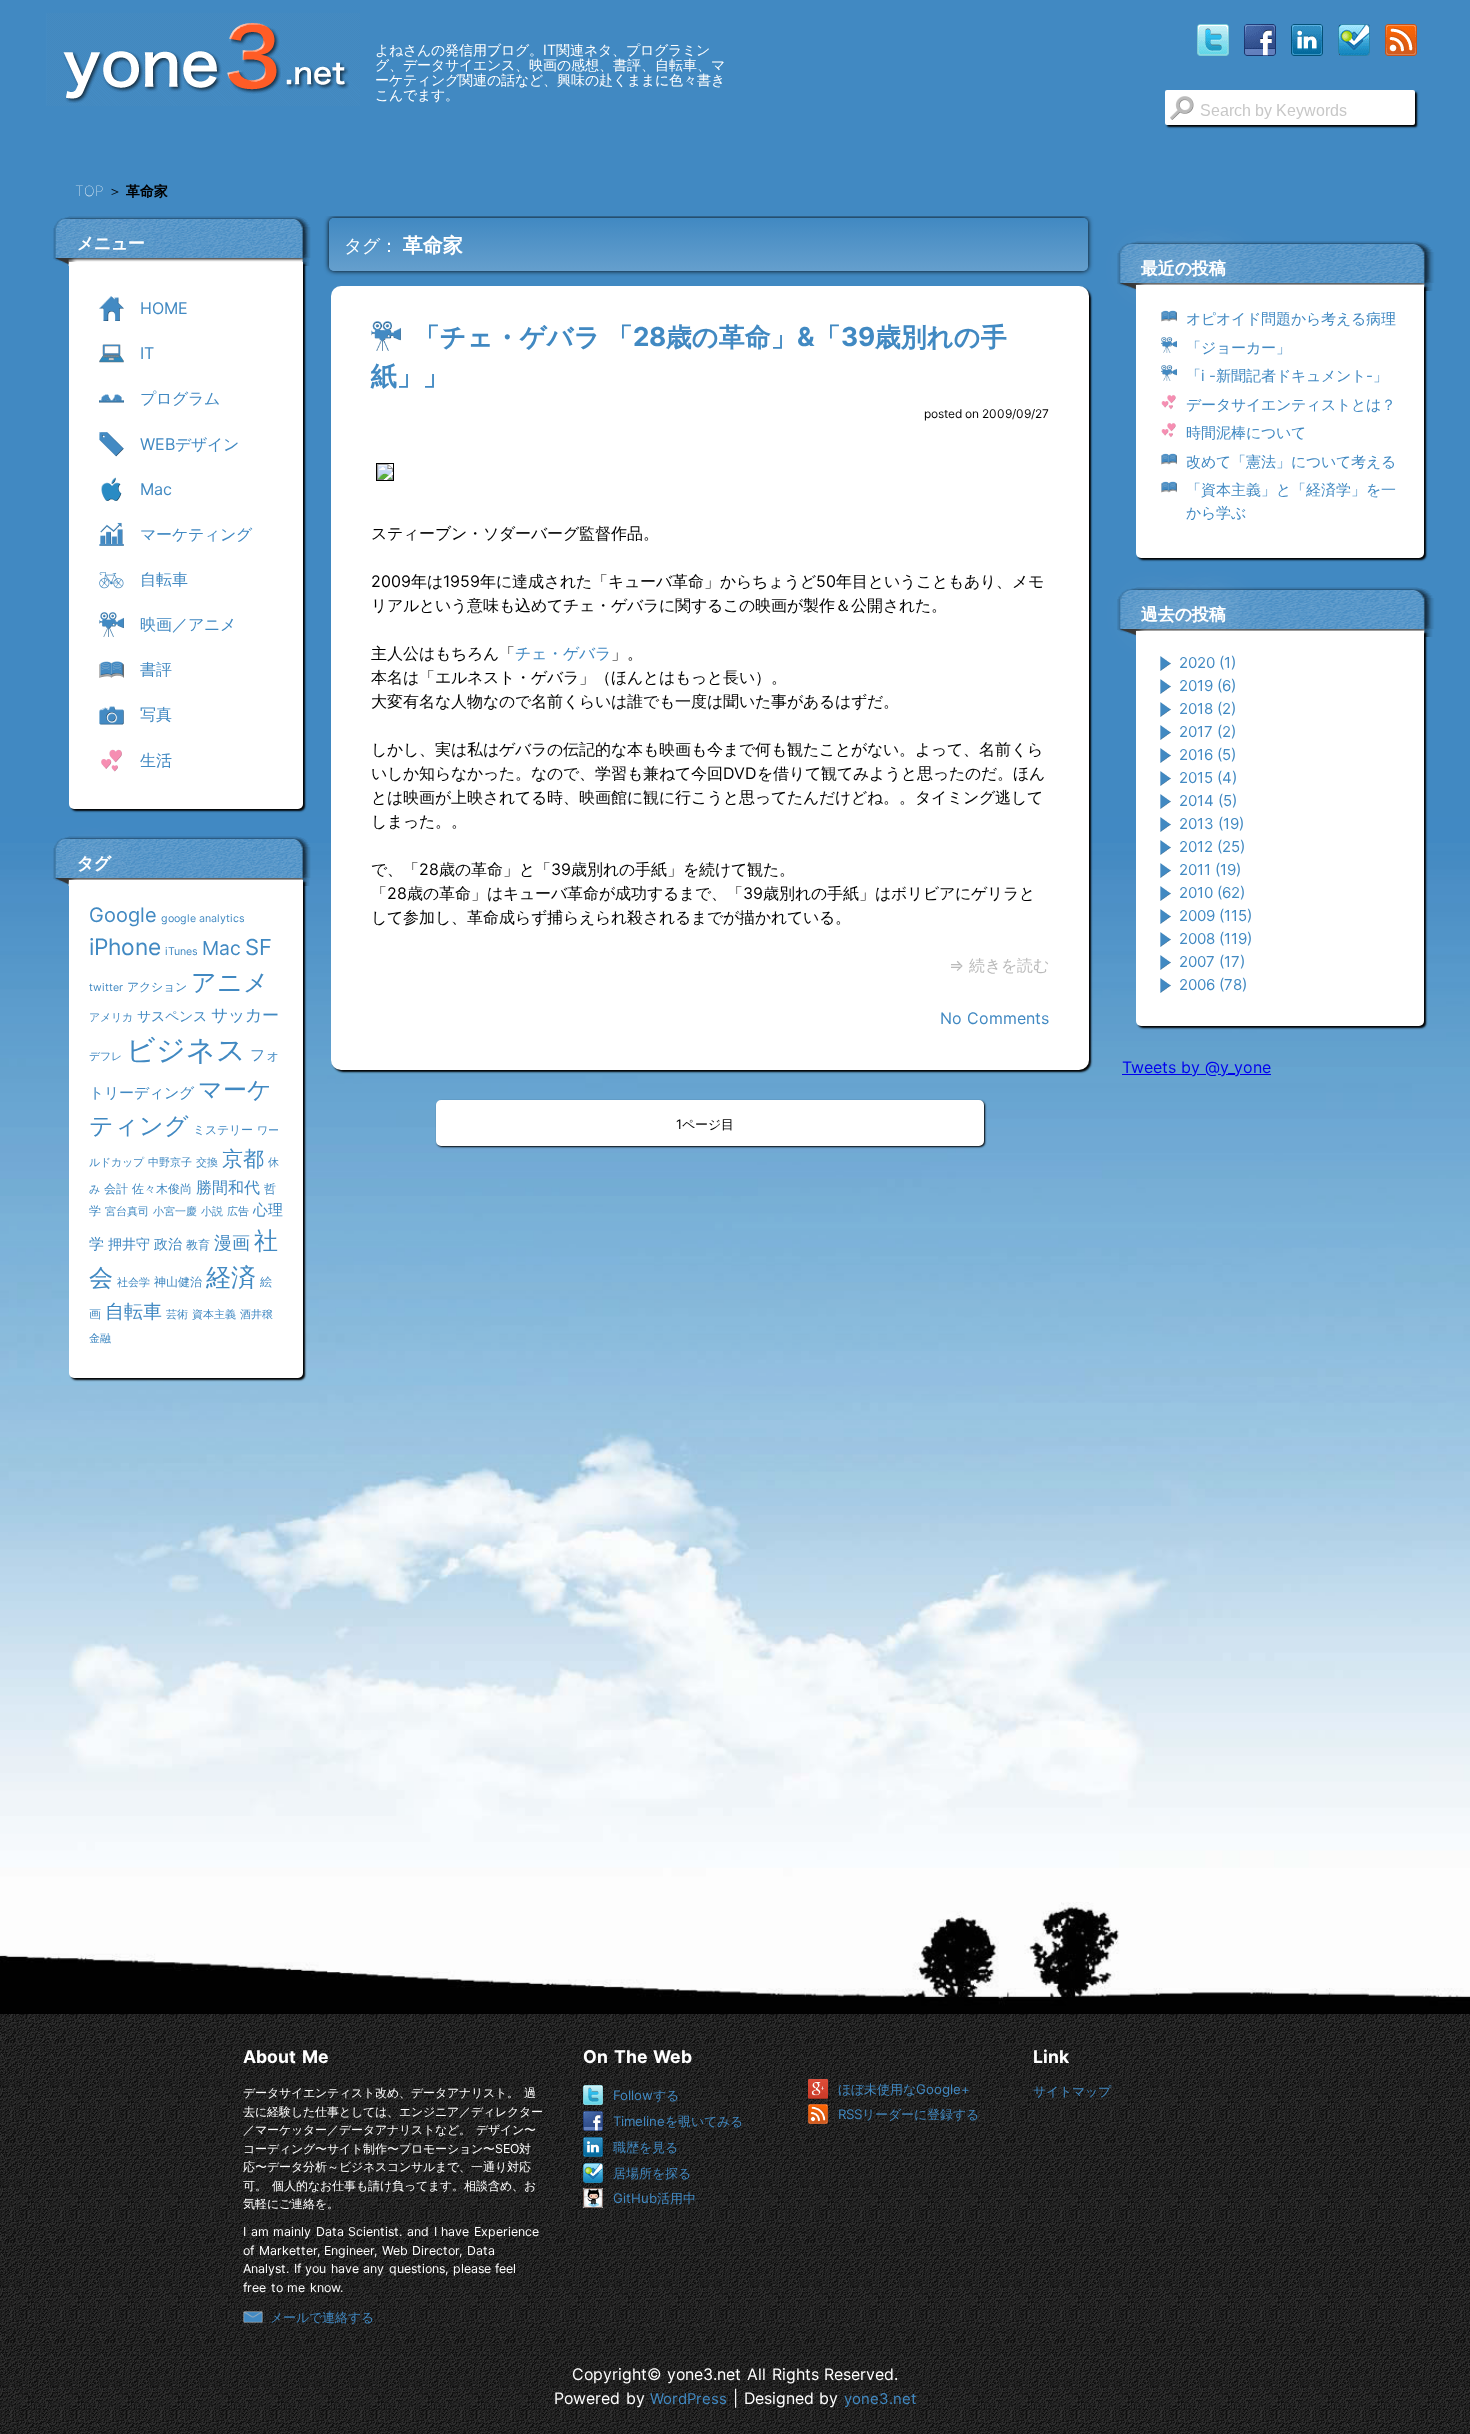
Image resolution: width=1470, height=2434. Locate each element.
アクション (157, 986)
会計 (116, 1188)
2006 (1213, 984)
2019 (1207, 685)
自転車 (133, 1311)
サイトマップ (1072, 2091)
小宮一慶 (175, 1211)
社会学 (133, 1282)
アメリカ (111, 1017)
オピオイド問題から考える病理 (1291, 318)
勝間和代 (228, 1187)
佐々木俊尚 (162, 1188)
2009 (1215, 915)
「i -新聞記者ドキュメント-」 (1287, 375)
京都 (243, 1158)
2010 (1212, 892)
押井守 (129, 1243)
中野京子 (170, 1162)
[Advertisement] (1272, 1399)
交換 (207, 1162)
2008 (1215, 938)
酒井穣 (256, 1314)
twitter (106, 987)
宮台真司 (127, 1211)
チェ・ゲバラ (563, 653)
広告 (238, 1211)
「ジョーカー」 (1238, 347)
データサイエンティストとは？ (1291, 404)
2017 (1207, 731)
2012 (1212, 846)
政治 (168, 1243)
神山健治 (178, 1281)
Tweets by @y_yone (1196, 1067)
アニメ (230, 982)
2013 (1211, 823)
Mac (221, 948)
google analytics (203, 918)
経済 (231, 1277)
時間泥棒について (1246, 432)
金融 (100, 1338)
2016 (1207, 754)
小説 (212, 1211)
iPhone (125, 946)
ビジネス (186, 1049)
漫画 (232, 1242)
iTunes (181, 951)
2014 (1208, 800)
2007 (1212, 961)
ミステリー (223, 1129)
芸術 (177, 1314)
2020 (1207, 662)
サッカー (245, 1014)
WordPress (688, 2399)
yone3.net (880, 2399)
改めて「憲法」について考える (1291, 461)
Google (123, 915)
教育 (198, 1244)
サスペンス (172, 1015)
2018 (1207, 708)
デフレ (105, 1056)
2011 (1210, 869)
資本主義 (214, 1314)
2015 (1208, 777)
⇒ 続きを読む (999, 965)
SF (258, 947)
